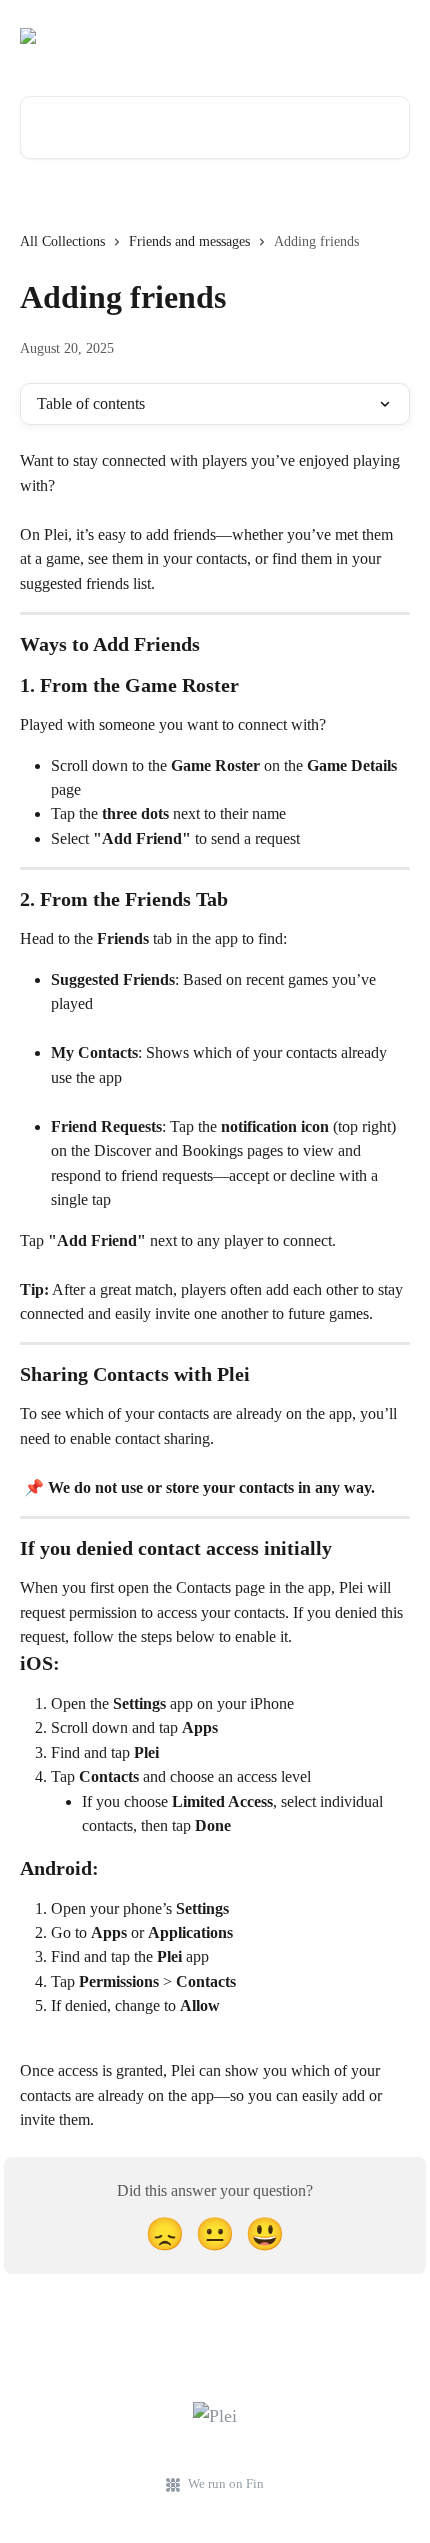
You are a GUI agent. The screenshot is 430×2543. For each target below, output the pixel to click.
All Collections (62, 241)
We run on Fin (226, 2483)
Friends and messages (189, 241)
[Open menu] (392, 36)
